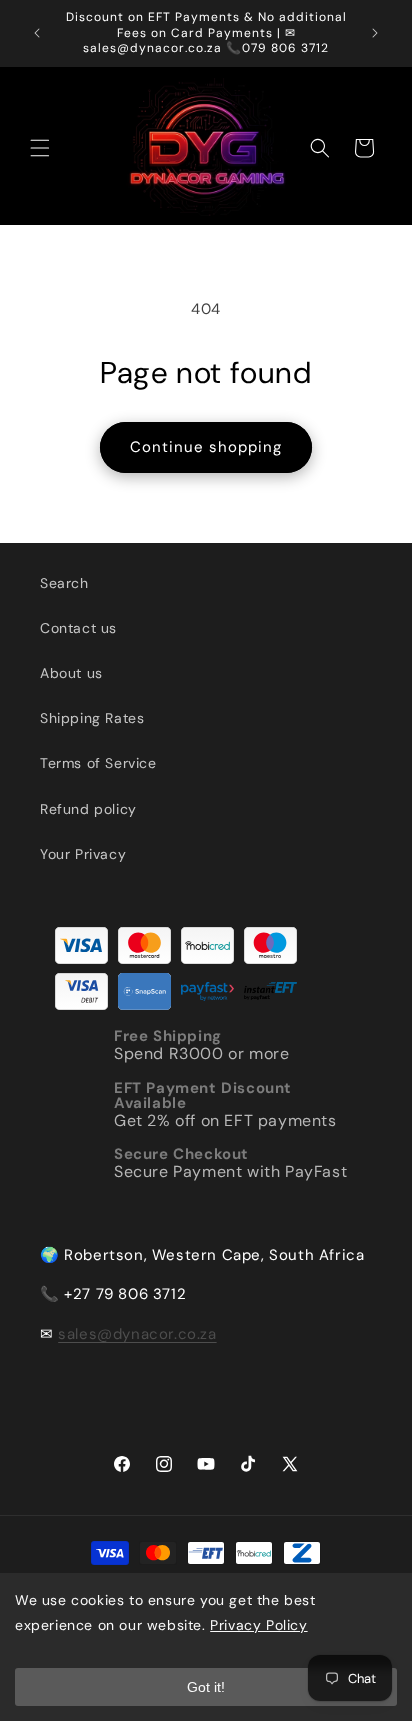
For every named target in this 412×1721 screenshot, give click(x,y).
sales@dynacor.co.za (137, 1334)
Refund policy (88, 809)
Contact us (78, 628)
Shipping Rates (92, 718)
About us (71, 673)
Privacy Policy (258, 1625)
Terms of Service (98, 763)
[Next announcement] (375, 33)
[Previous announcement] (37, 33)
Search (64, 583)
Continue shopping (206, 447)
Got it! (206, 1687)
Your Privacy (83, 854)
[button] (40, 148)
